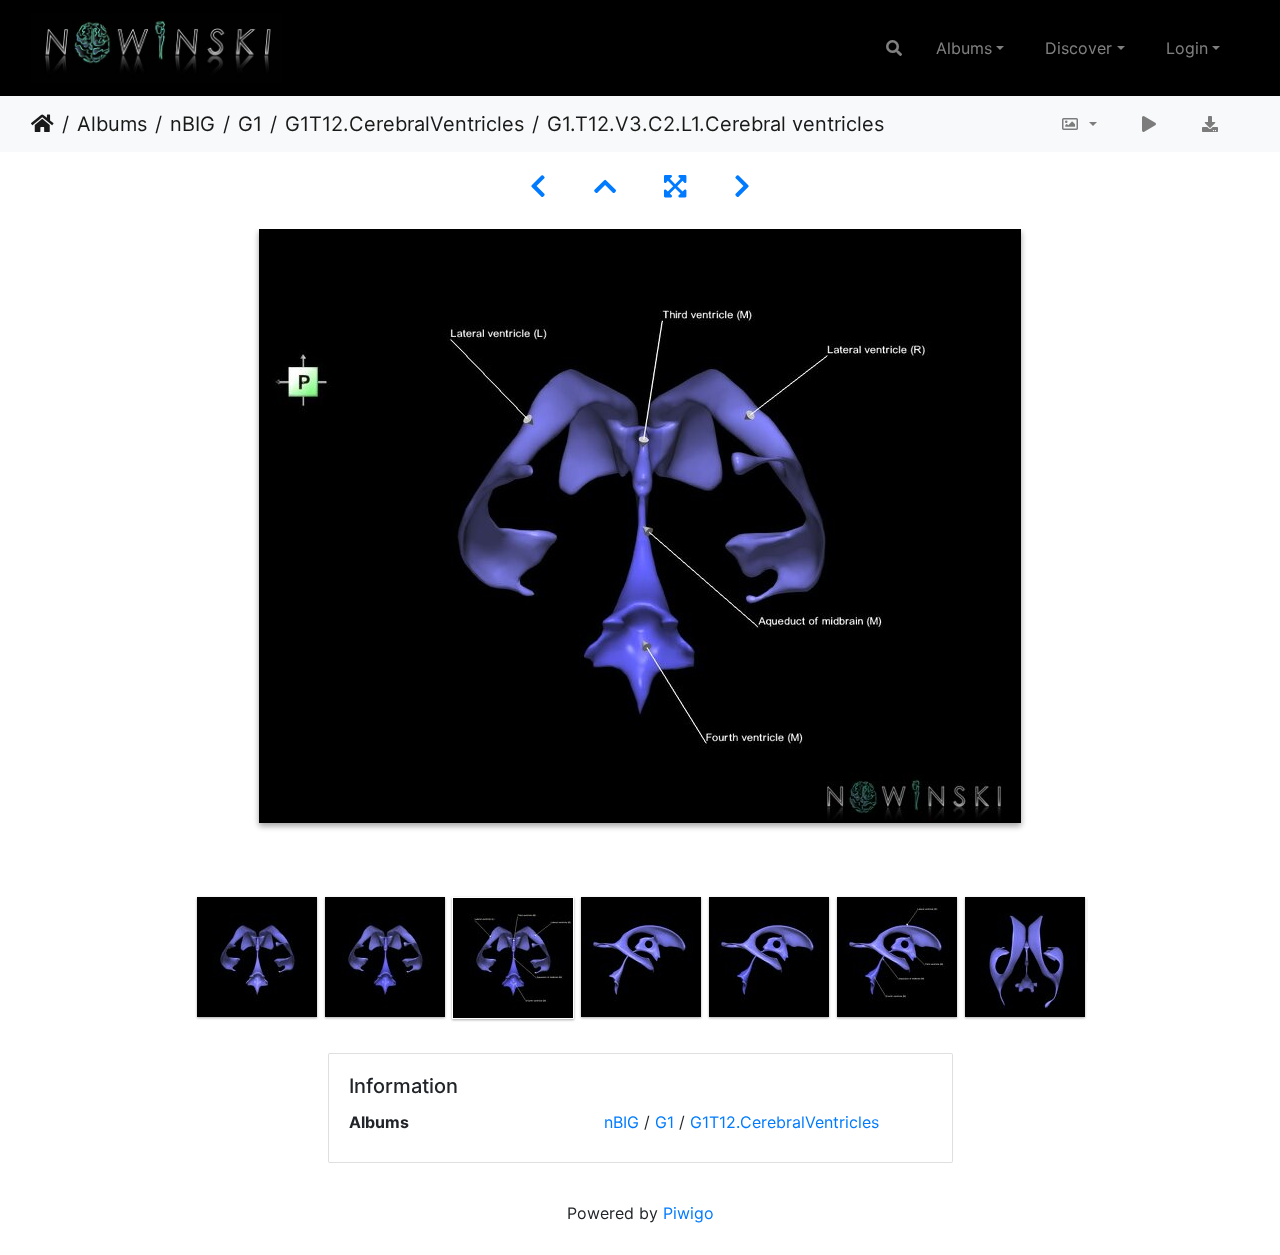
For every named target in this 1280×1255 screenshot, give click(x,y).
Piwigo (688, 1213)
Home (42, 124)
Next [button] (1103, 962)
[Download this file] (1210, 124)
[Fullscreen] (675, 186)
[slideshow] (1149, 124)
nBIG (192, 124)
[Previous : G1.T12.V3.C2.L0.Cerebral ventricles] (538, 186)
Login (1187, 48)
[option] (257, 957)
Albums (964, 48)
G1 (250, 124)
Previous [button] (178, 962)
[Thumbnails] (605, 186)
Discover (1078, 48)
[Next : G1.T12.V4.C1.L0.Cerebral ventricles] (742, 186)
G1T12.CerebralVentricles (404, 124)
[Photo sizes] (1078, 124)
